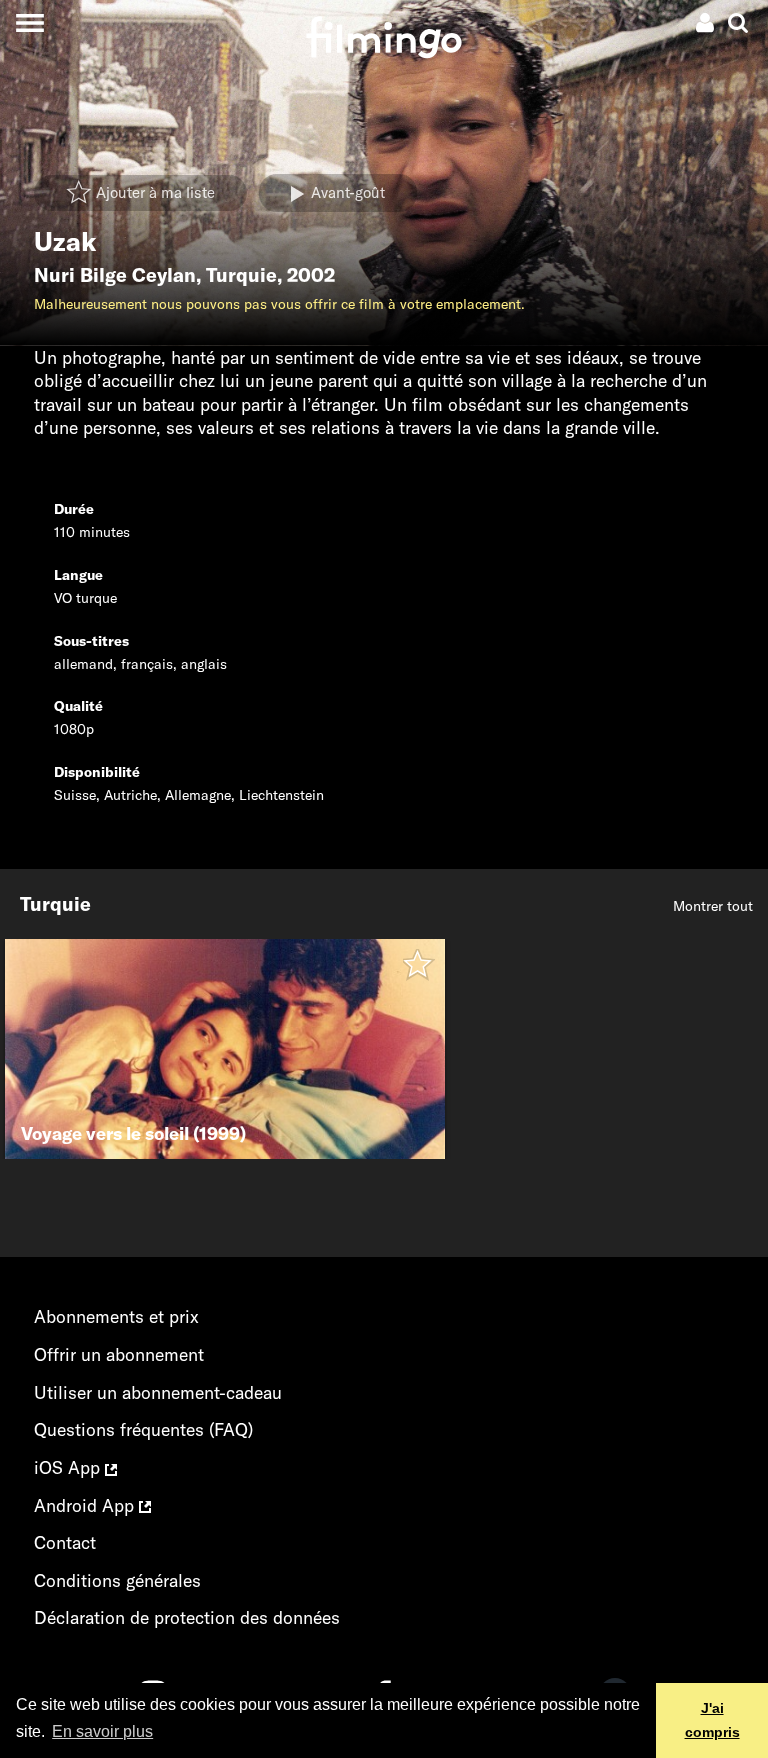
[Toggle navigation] (29, 22)
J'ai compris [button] (712, 1720)
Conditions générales (117, 1580)
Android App (86, 1505)
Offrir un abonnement (119, 1354)
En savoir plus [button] (102, 1731)
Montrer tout (713, 906)
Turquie (241, 275)
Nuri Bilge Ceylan (115, 275)
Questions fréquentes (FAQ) (143, 1429)
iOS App (69, 1467)
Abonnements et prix (116, 1316)
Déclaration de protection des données (187, 1617)
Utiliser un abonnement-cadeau (158, 1392)
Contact (65, 1542)
